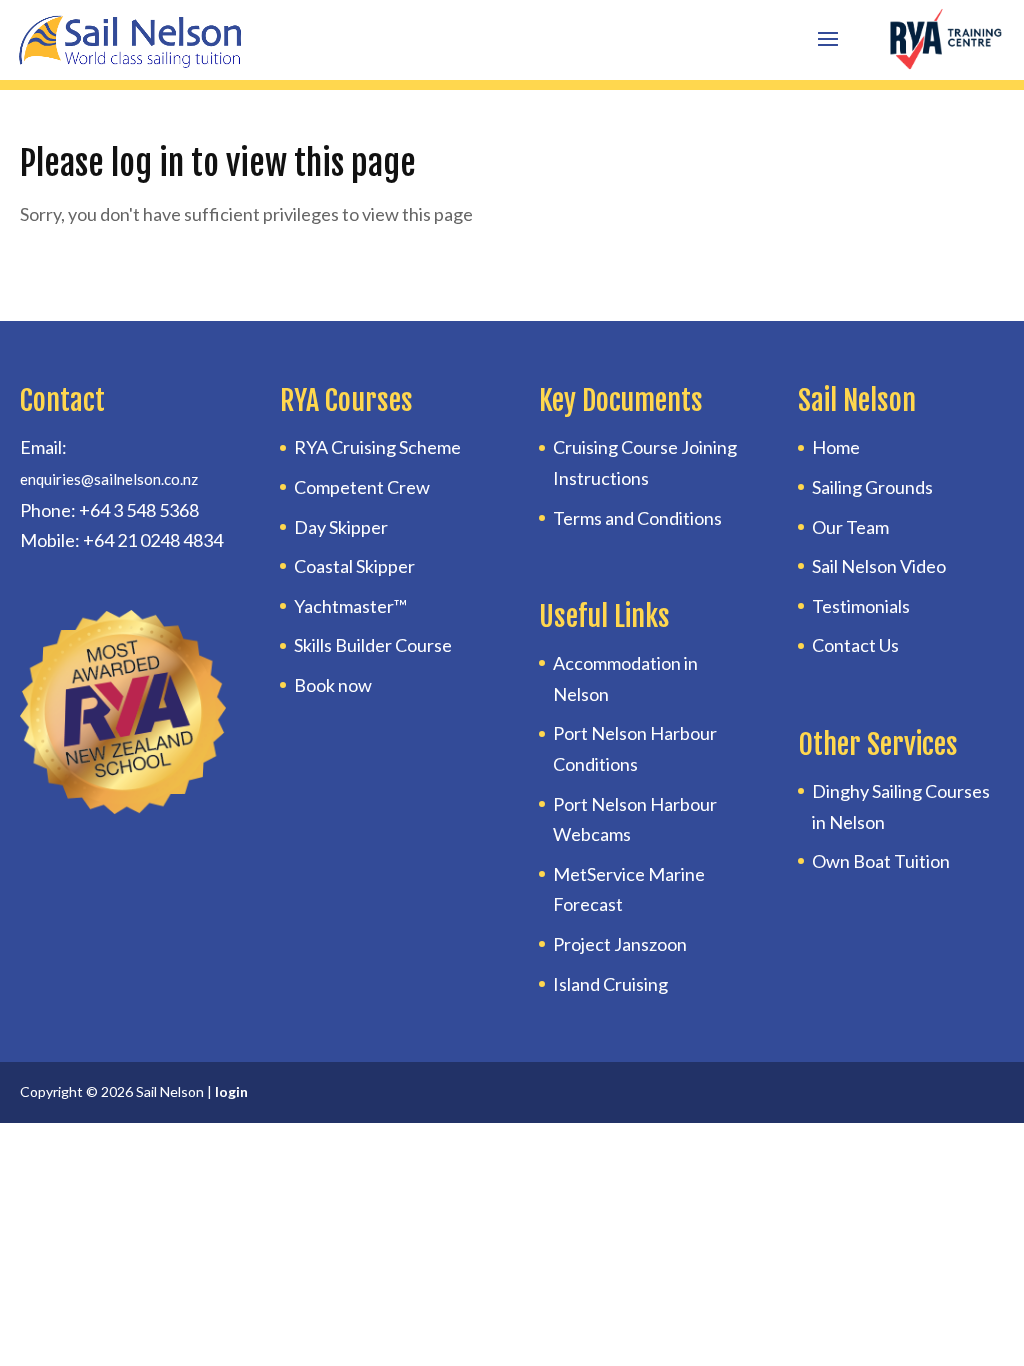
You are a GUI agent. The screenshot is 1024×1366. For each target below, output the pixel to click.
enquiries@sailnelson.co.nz (109, 479)
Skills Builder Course (373, 645)
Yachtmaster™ (350, 606)
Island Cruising (610, 984)
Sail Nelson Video (879, 566)
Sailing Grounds (872, 487)
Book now (333, 685)
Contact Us (855, 645)
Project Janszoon (620, 944)
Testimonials (861, 606)
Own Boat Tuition (881, 861)
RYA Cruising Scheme (377, 447)
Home (836, 447)
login (231, 1091)
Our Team (850, 527)
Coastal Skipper (354, 566)
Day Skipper (341, 527)
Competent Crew (362, 487)
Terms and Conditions (637, 518)
